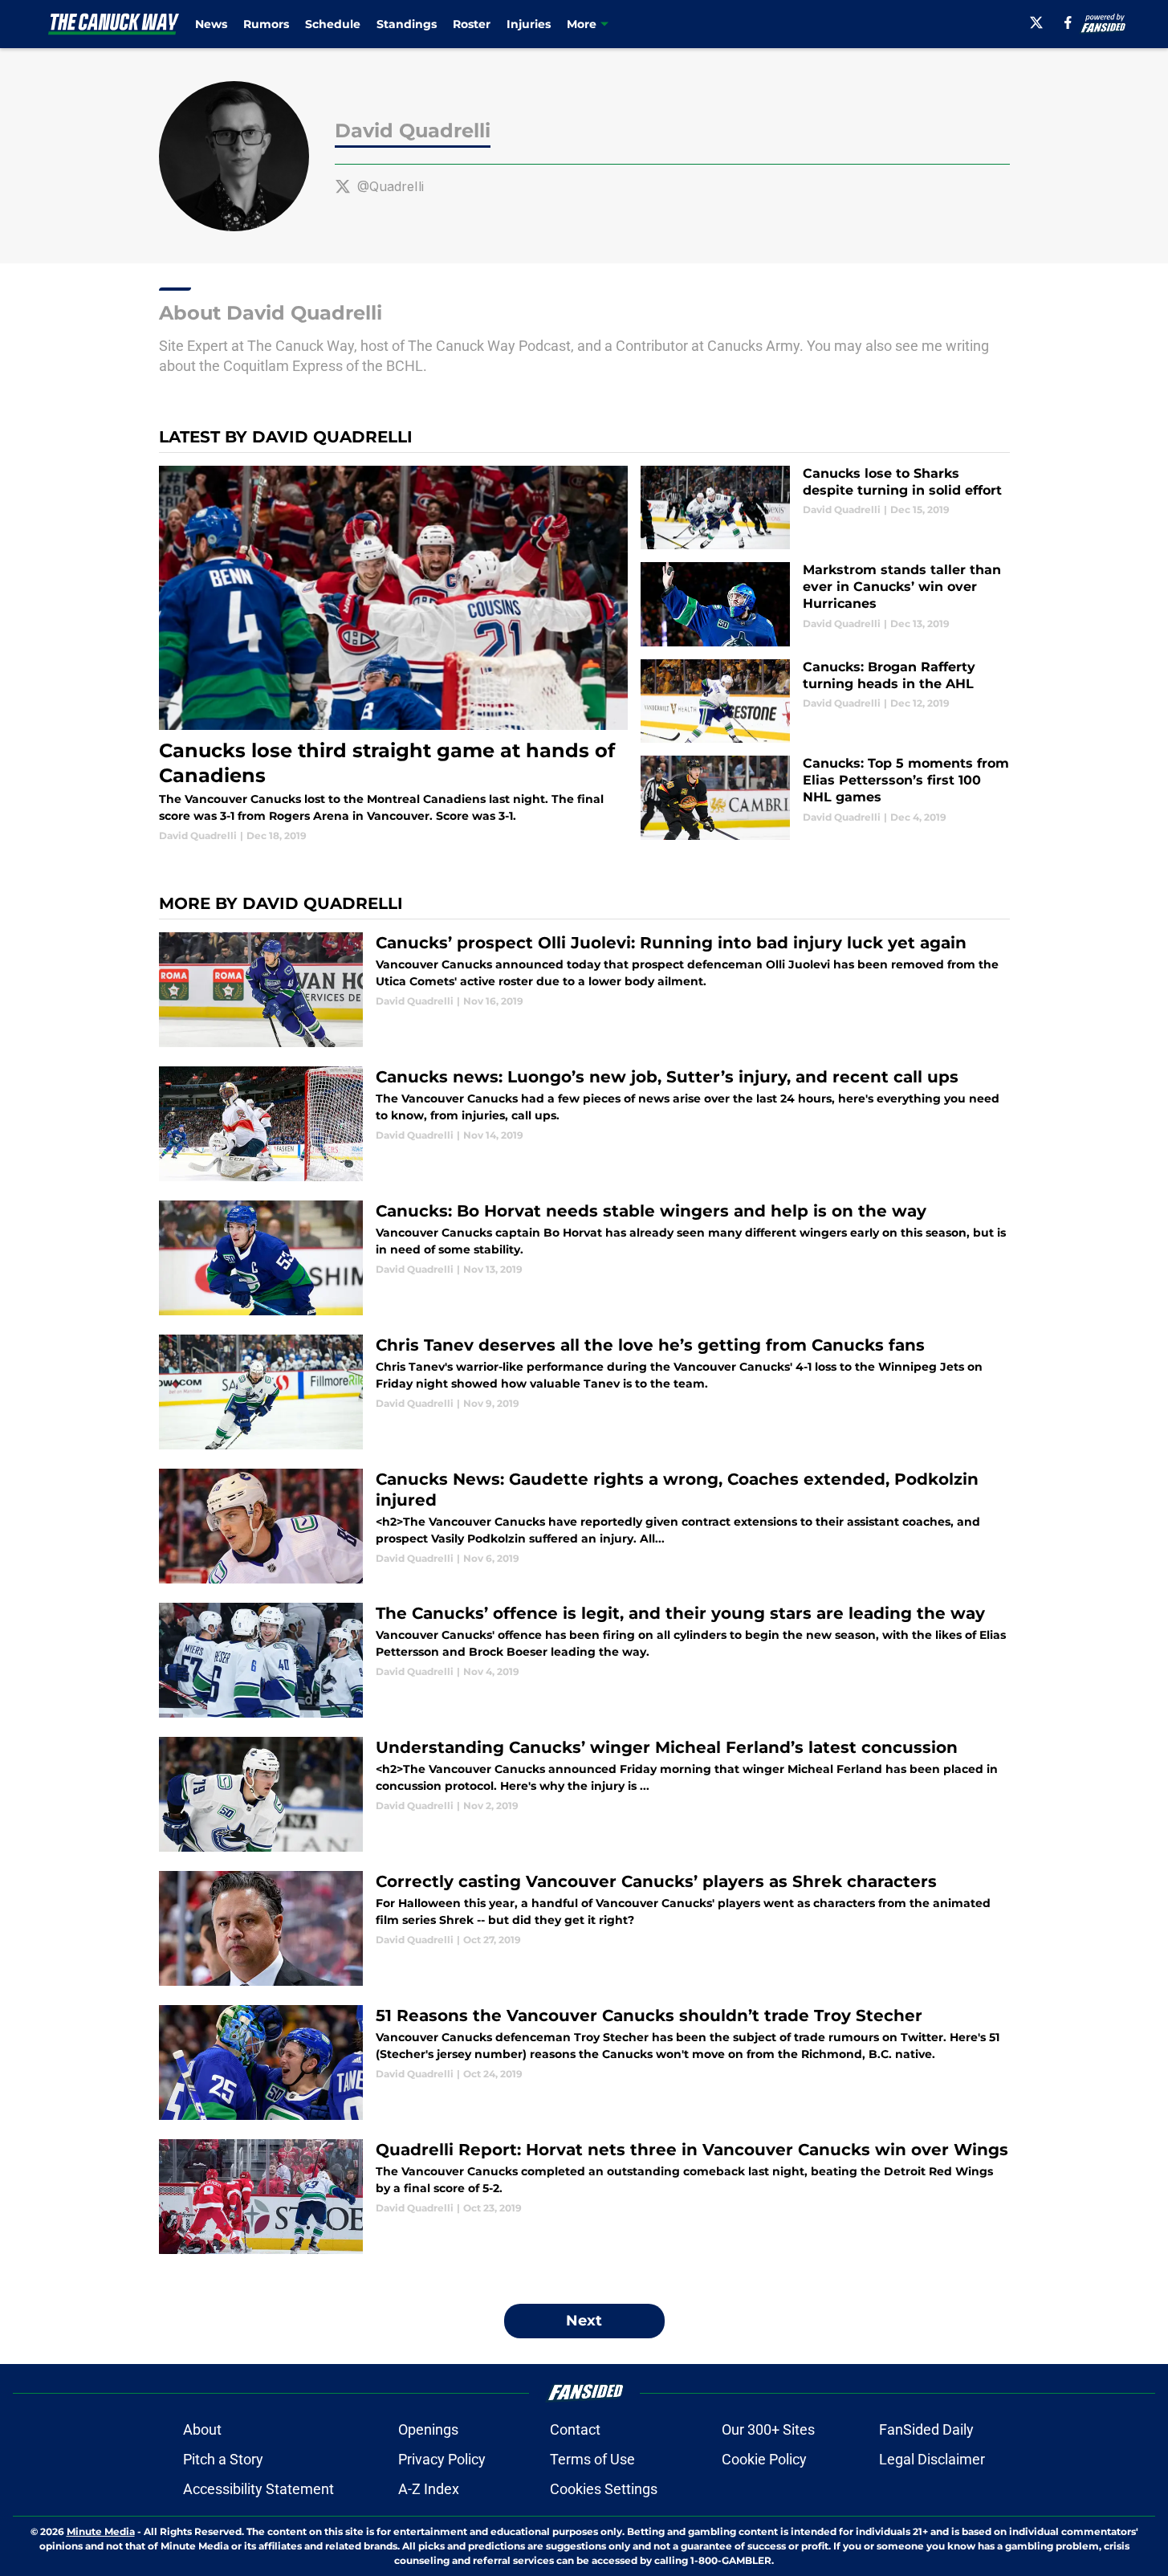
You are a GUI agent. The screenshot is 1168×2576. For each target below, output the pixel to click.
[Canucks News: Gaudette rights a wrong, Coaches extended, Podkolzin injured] (584, 1526)
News (211, 24)
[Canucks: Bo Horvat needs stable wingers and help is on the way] (584, 1258)
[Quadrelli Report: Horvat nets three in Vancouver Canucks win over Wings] (584, 2197)
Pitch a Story (223, 2459)
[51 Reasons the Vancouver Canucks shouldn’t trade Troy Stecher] (584, 2062)
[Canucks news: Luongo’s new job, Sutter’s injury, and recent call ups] (584, 1124)
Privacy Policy (442, 2459)
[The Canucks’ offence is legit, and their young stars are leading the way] (584, 1660)
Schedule (333, 24)
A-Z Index (429, 2489)
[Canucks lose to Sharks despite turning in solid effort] (825, 508)
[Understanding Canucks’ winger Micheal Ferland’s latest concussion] (584, 1794)
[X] (1036, 22)
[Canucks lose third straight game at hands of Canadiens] (394, 654)
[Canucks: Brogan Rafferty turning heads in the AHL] (825, 701)
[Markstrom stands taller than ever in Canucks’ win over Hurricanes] (825, 604)
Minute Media (101, 2531)
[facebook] (1068, 22)
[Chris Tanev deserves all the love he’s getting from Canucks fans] (584, 1392)
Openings (428, 2429)
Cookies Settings (604, 2489)
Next (584, 2321)
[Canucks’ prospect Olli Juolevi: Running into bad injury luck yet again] (584, 990)
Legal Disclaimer (932, 2459)
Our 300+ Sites (768, 2429)
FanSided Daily (926, 2429)
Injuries (529, 24)
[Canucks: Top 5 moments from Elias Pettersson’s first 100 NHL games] (825, 798)
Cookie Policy (764, 2459)
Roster (472, 24)
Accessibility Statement (258, 2489)
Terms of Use (592, 2459)
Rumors (266, 24)
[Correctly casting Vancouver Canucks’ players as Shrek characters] (584, 1928)
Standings (407, 24)
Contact (575, 2429)
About (202, 2429)
